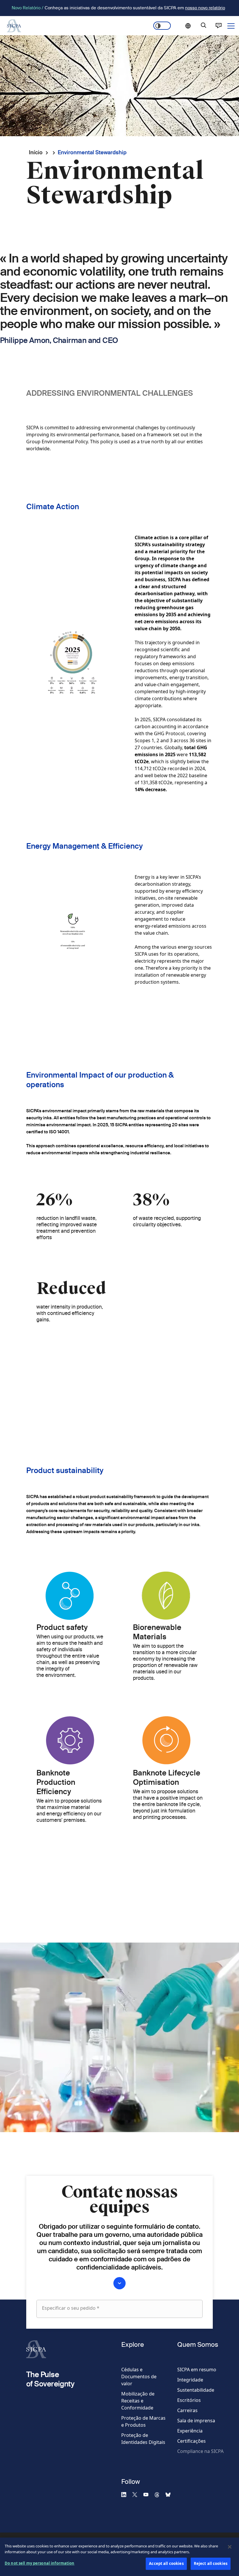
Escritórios (189, 2400)
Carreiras (187, 2410)
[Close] (230, 2547)
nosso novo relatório (205, 8)
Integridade (190, 2380)
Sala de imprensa (196, 2421)
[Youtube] (148, 2494)
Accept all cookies (166, 2563)
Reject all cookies (211, 2563)
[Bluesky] (171, 2494)
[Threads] (159, 2494)
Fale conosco (219, 26)
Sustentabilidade (196, 2390)
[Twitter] (137, 2494)
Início (36, 152)
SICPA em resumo (197, 2370)
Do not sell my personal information (40, 2563)
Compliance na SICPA (200, 2451)
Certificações (191, 2441)
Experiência (190, 2431)
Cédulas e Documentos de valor (139, 2377)
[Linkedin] (126, 2494)
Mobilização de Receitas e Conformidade (138, 2401)
